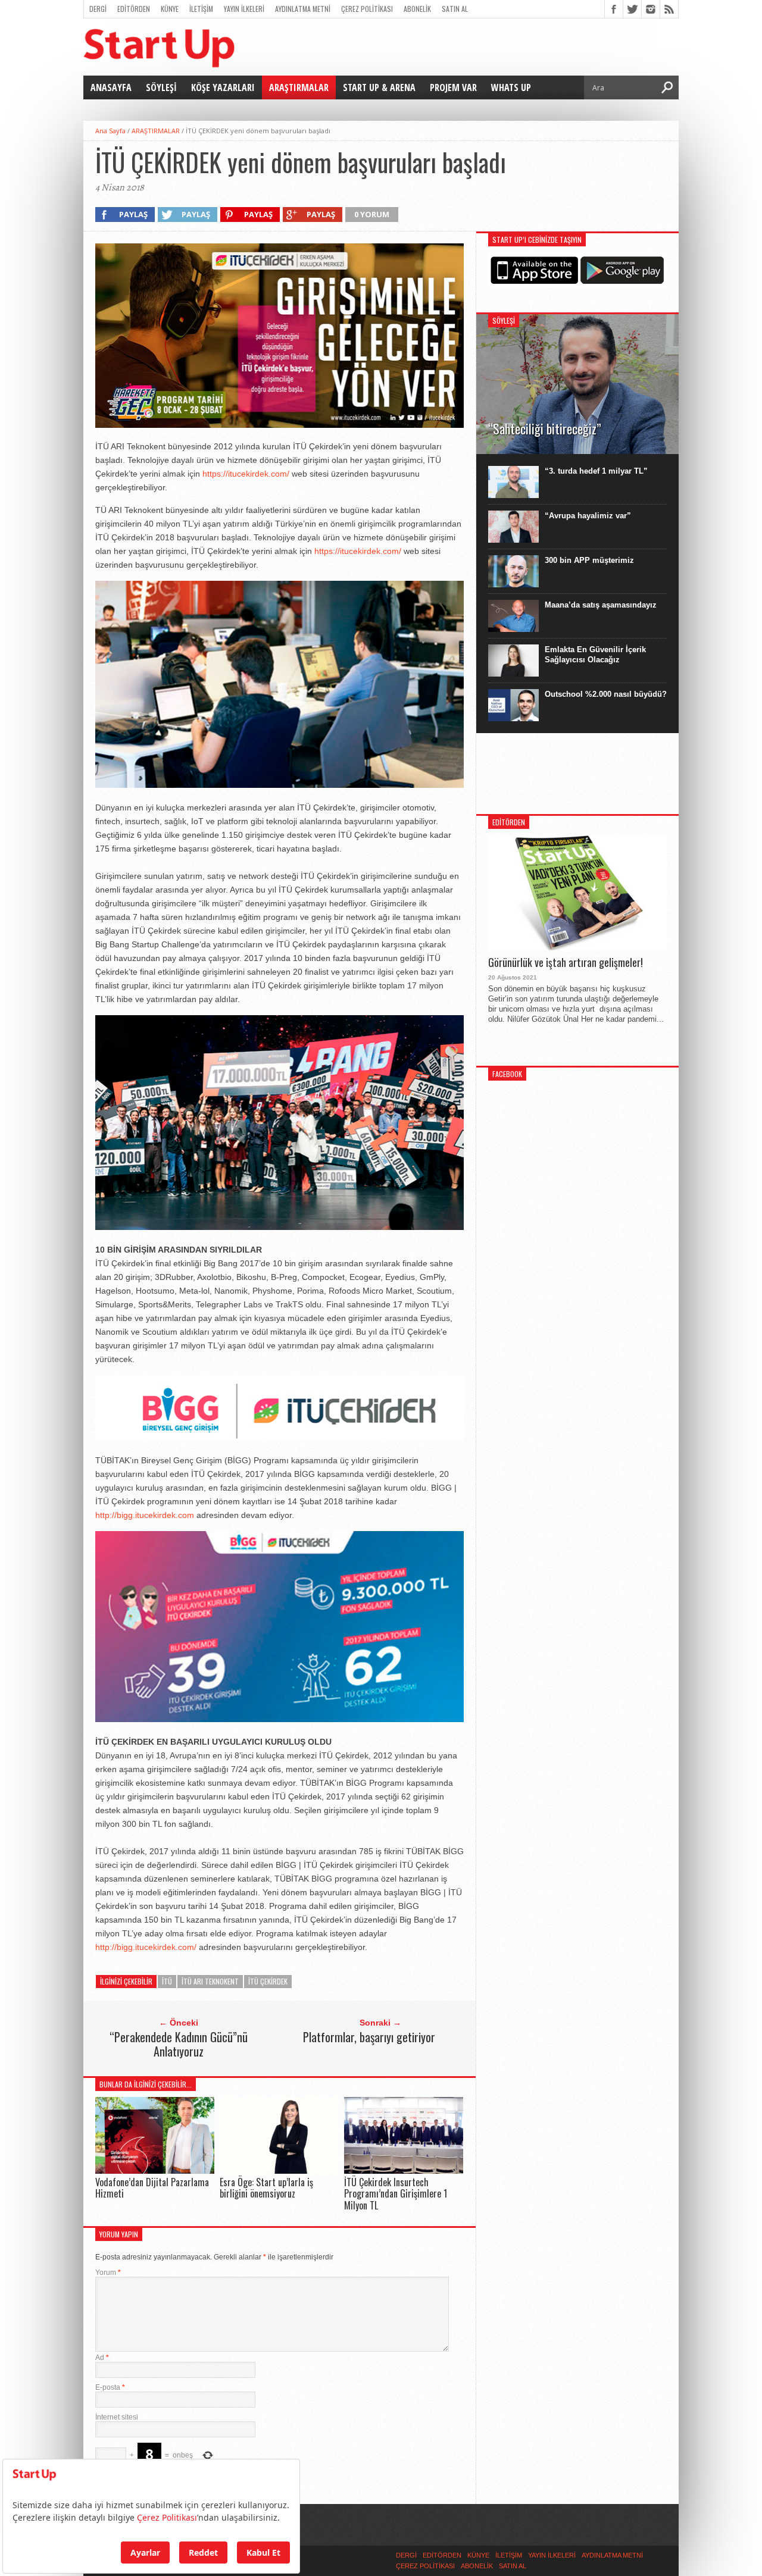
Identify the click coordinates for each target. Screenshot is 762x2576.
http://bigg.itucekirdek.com (145, 1515)
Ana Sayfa (110, 131)
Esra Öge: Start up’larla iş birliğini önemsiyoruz (266, 2188)
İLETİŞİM (201, 9)
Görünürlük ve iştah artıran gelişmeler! (566, 963)
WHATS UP (511, 87)
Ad (102, 2358)
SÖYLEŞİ (161, 87)
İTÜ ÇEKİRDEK (268, 1981)
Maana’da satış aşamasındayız (601, 605)
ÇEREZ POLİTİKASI (367, 9)
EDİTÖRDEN (134, 9)
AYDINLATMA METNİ (303, 9)
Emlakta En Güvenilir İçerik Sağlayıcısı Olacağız (595, 655)
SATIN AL (455, 9)
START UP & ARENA (379, 87)
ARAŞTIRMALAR (299, 87)
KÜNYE (170, 9)
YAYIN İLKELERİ (244, 9)
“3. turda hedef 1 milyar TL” (596, 471)
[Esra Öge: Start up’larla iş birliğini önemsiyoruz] (279, 2170)
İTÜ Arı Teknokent (210, 1981)
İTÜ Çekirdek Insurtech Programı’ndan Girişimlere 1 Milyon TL (396, 2193)
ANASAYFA (111, 87)
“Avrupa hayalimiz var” (588, 516)
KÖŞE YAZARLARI (223, 87)
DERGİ (98, 9)
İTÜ (167, 1981)
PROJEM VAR (453, 87)
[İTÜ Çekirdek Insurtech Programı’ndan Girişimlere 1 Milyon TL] (404, 2170)
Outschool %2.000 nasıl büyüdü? (606, 694)
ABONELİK (417, 9)
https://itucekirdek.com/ (246, 474)
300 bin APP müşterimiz (589, 560)
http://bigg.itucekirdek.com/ (146, 1947)
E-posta (110, 2387)
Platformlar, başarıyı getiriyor (369, 2037)
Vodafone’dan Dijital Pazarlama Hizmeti (152, 2188)
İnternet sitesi (117, 2417)
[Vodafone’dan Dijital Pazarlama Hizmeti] (155, 2170)
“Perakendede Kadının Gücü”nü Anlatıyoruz (179, 2044)
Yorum (108, 2273)
